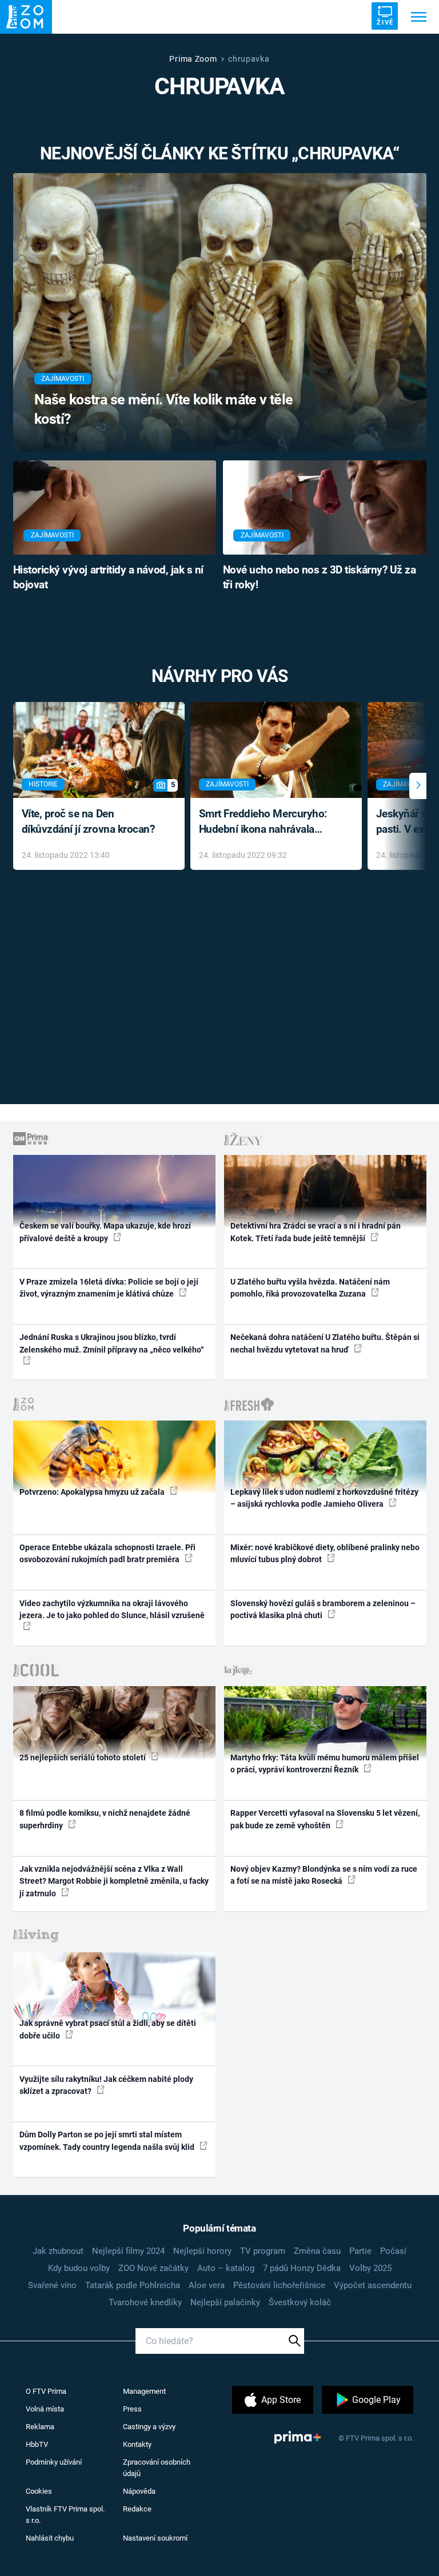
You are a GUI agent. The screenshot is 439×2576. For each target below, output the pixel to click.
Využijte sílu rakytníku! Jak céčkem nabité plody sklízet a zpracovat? (106, 2085)
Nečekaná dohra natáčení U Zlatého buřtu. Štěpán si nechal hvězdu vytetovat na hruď (325, 1343)
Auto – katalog (226, 2268)
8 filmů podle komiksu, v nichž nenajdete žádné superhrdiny (105, 1819)
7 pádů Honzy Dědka (302, 2268)
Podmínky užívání (54, 2462)
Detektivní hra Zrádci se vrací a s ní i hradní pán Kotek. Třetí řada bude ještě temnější (316, 1232)
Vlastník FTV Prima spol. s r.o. (65, 2515)
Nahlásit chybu (50, 2538)
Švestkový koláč (300, 2302)
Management (144, 2391)
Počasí (393, 2251)
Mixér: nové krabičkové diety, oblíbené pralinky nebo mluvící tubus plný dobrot (325, 1553)
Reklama (40, 2427)
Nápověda (139, 2491)
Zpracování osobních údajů (157, 2468)
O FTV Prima (46, 2391)
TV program (263, 2251)
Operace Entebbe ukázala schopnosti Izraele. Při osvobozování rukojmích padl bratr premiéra (107, 1553)
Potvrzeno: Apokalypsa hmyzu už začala (93, 1492)
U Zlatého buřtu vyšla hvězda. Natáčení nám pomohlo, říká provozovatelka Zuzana (310, 1288)
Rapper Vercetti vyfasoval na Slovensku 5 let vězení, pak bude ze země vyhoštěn (325, 1819)
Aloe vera (207, 2285)
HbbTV (37, 2444)
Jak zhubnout (58, 2251)
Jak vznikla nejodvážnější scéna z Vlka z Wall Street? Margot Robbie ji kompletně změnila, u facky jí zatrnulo (114, 1881)
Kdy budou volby (79, 2268)
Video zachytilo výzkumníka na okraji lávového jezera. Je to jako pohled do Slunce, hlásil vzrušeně (112, 1609)
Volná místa (45, 2409)
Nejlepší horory (202, 2251)
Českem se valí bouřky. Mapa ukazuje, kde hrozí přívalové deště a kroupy (105, 1232)
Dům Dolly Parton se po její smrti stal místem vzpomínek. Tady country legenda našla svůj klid (108, 2140)
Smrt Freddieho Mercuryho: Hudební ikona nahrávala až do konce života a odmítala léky (268, 822)
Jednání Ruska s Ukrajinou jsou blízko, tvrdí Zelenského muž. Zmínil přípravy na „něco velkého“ (112, 1343)
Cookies (39, 2491)
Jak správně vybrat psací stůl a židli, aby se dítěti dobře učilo (108, 2029)
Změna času (317, 2251)
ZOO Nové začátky (153, 2268)
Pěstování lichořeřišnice (279, 2285)
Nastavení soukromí (155, 2538)
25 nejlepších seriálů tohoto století (83, 1758)
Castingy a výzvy (149, 2427)
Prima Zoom (193, 59)
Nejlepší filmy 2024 (128, 2251)
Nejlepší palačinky (225, 2302)
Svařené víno (52, 2285)
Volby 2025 (370, 2268)
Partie (360, 2251)
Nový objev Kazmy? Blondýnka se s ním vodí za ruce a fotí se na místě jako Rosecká (324, 1875)
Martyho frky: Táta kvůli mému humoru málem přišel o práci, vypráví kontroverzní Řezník (325, 1764)
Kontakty (137, 2444)
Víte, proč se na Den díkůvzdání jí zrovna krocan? (88, 821)
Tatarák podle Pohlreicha (133, 2285)
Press (132, 2409)
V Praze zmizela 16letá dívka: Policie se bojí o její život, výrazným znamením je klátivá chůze (109, 1288)
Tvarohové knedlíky (145, 2302)
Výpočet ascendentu (373, 2285)
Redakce (137, 2509)
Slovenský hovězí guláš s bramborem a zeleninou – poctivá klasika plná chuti (323, 1609)
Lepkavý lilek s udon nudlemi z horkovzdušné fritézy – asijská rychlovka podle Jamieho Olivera (324, 1498)
